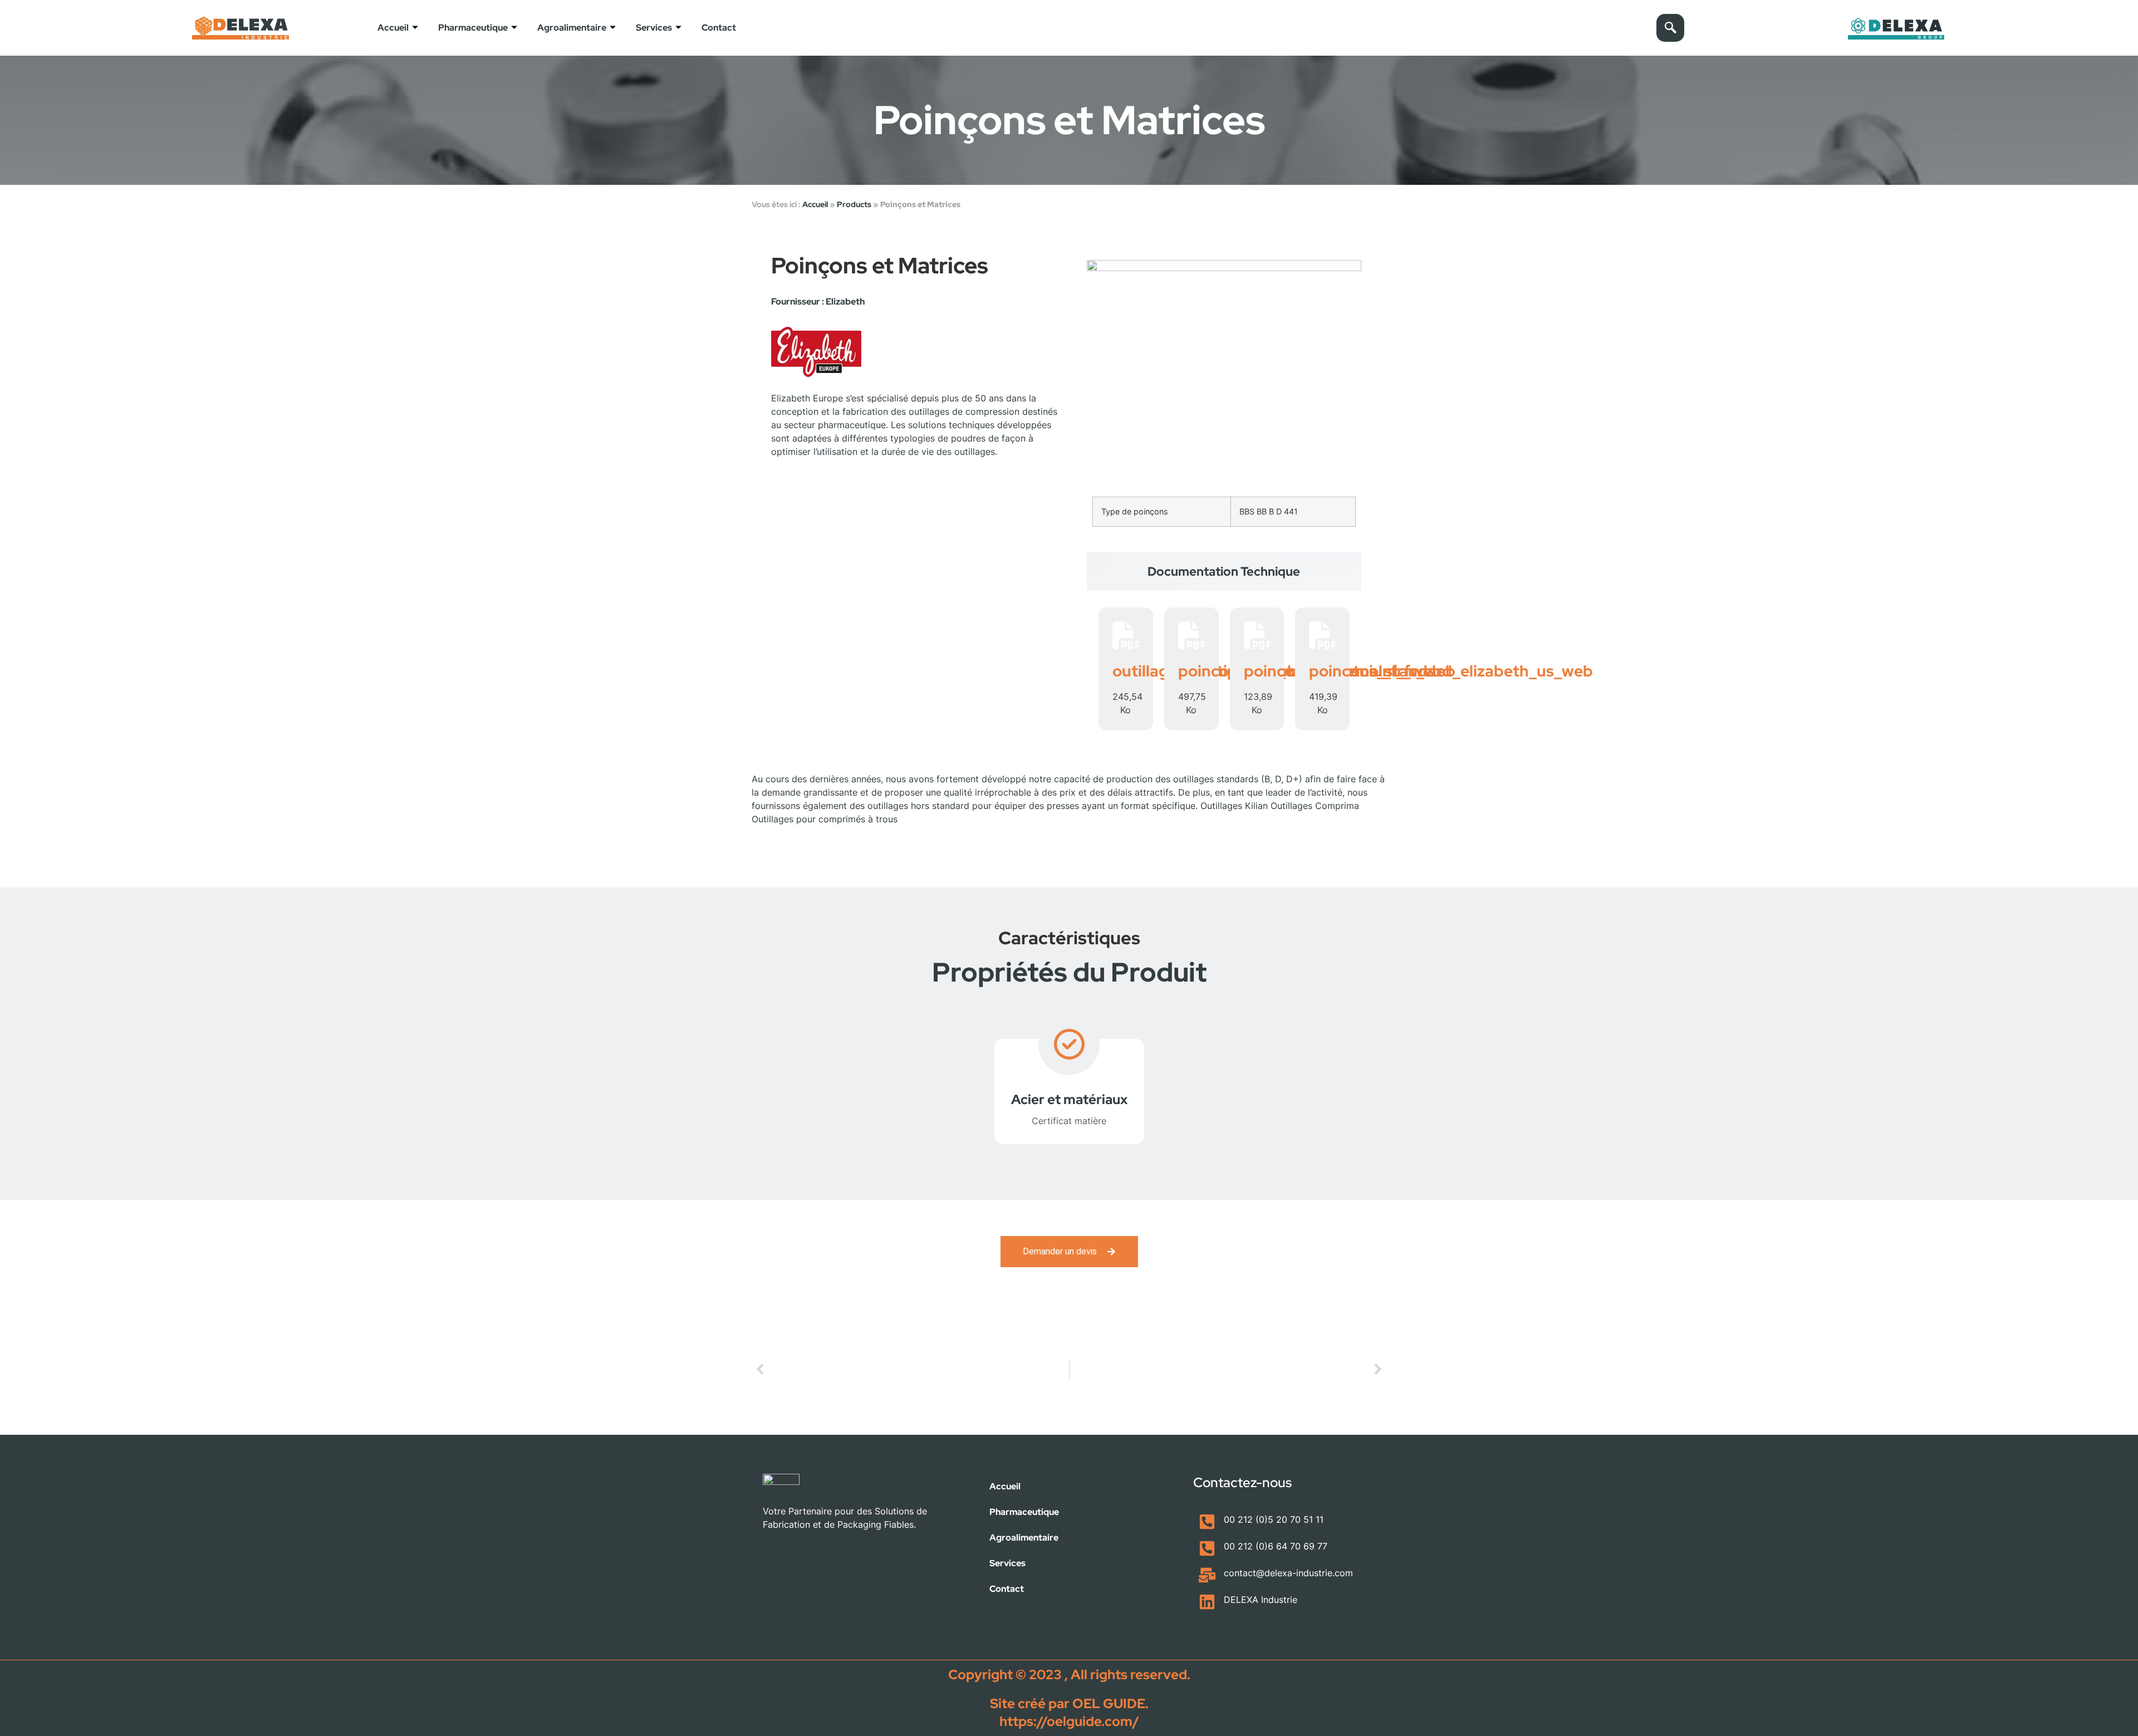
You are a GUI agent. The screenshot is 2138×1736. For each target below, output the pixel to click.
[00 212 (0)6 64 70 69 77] (1207, 1548)
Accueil (393, 28)
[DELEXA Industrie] (1207, 1602)
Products (854, 204)
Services (654, 28)
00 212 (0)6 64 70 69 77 (1276, 1546)
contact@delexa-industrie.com (1288, 1573)
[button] (1670, 28)
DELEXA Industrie (1261, 1600)
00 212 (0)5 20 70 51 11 (1274, 1519)
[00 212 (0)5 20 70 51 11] (1207, 1522)
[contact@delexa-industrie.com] (1207, 1575)
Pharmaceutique (473, 28)
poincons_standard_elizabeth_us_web (1451, 671)
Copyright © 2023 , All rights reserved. (1069, 1674)
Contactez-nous (1242, 1482)
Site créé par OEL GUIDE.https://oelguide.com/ (1069, 1712)
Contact (719, 28)
